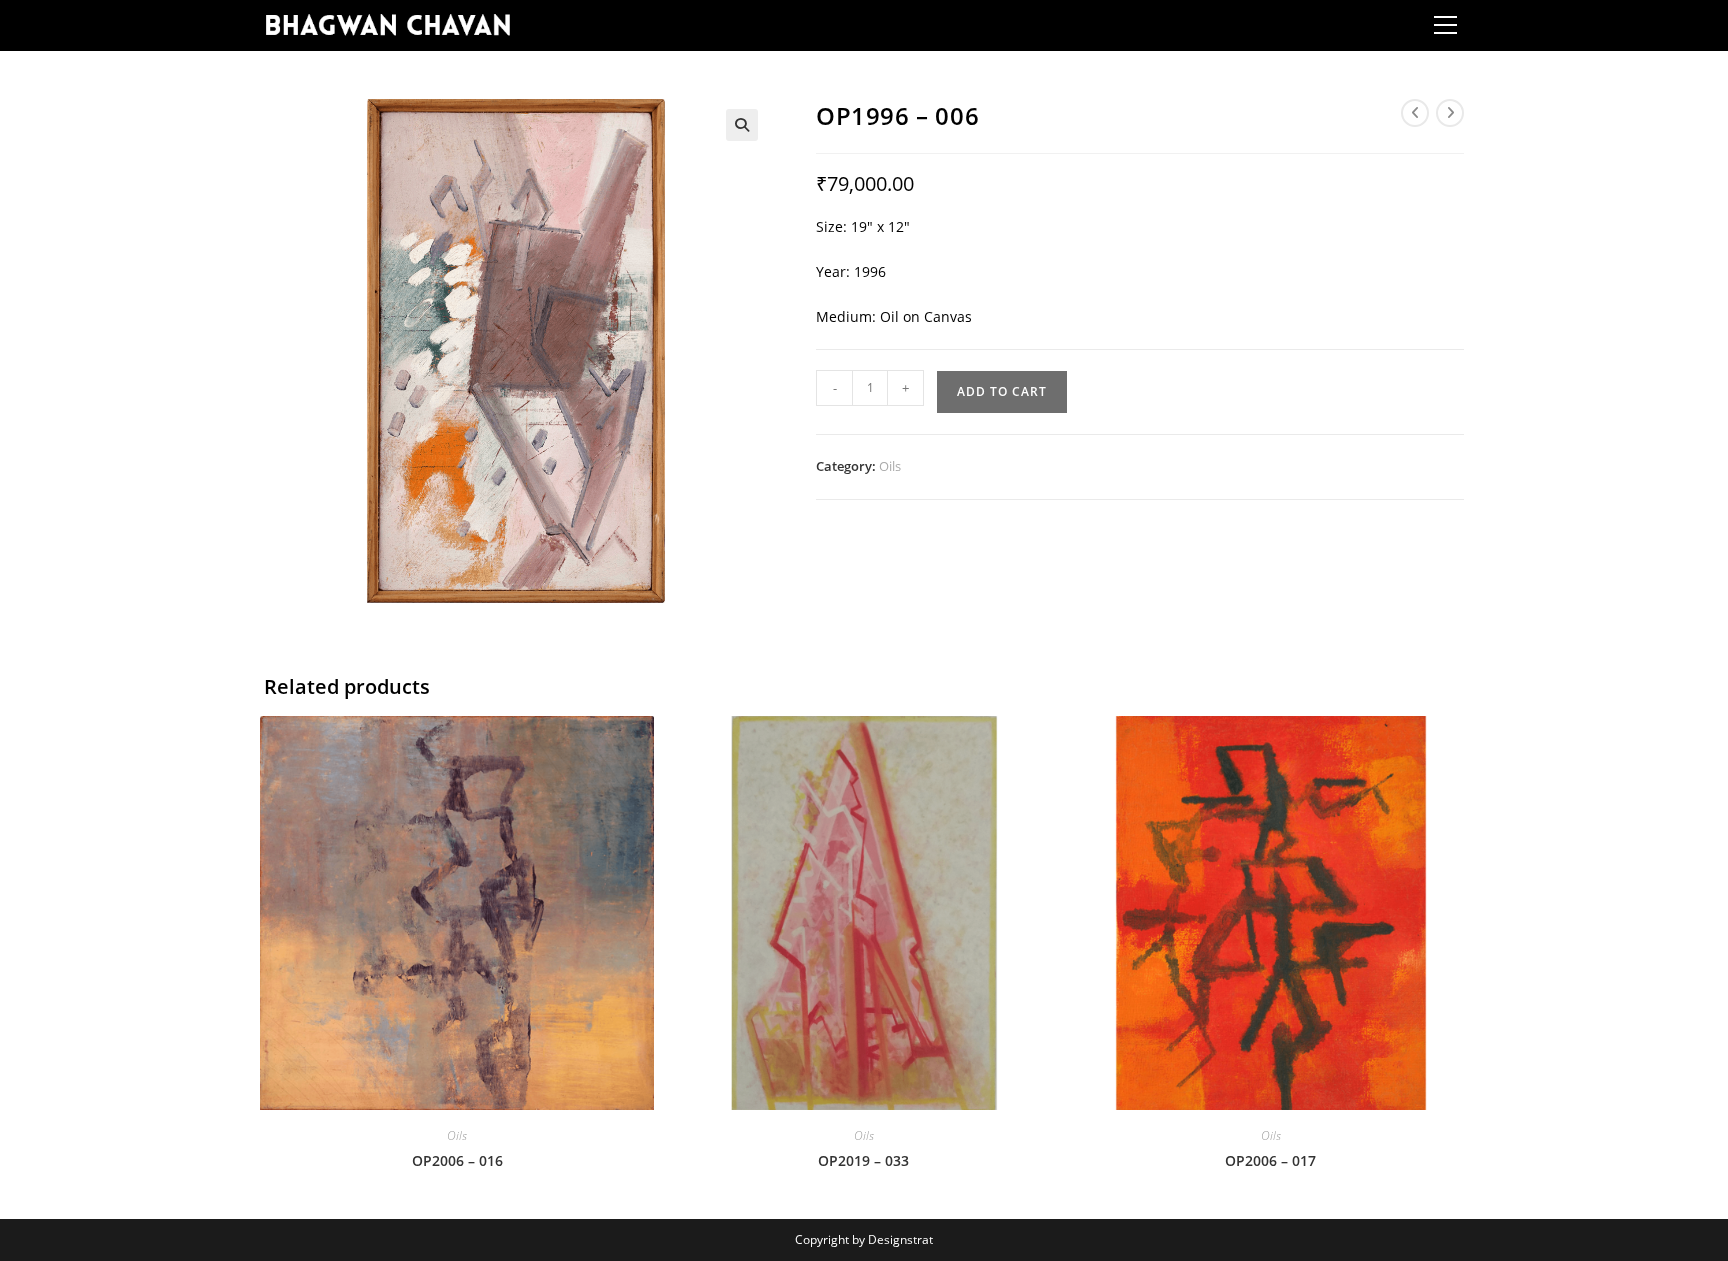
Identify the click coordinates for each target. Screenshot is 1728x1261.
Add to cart (1002, 391)
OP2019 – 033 (863, 1160)
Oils (890, 466)
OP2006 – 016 (457, 1160)
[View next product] (1450, 113)
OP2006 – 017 (1270, 1160)
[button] (742, 125)
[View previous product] (1415, 113)
